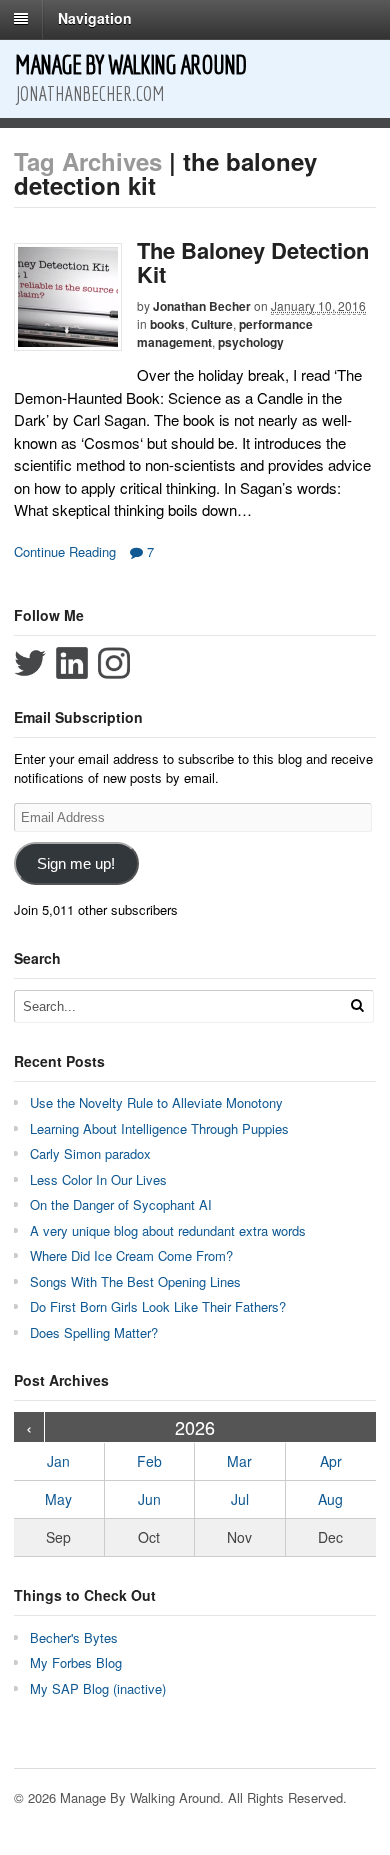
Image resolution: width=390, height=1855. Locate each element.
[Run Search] (357, 1005)
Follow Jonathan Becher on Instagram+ (114, 663)
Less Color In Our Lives (98, 1179)
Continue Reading (65, 551)
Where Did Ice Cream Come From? (131, 1255)
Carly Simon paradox (90, 1153)
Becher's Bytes (74, 1637)
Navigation (95, 18)
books (167, 324)
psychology (251, 342)
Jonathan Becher (202, 306)
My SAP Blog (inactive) (98, 1688)
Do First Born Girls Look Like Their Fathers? (158, 1306)
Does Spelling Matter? (94, 1332)
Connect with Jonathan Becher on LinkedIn (72, 663)
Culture (212, 324)
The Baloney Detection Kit (253, 262)
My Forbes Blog (76, 1662)
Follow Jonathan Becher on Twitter (30, 663)
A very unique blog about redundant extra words (170, 1230)
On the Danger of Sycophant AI (121, 1204)
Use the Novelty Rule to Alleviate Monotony (156, 1102)
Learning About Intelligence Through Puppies (159, 1128)
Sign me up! (76, 864)
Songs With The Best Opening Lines (135, 1281)
